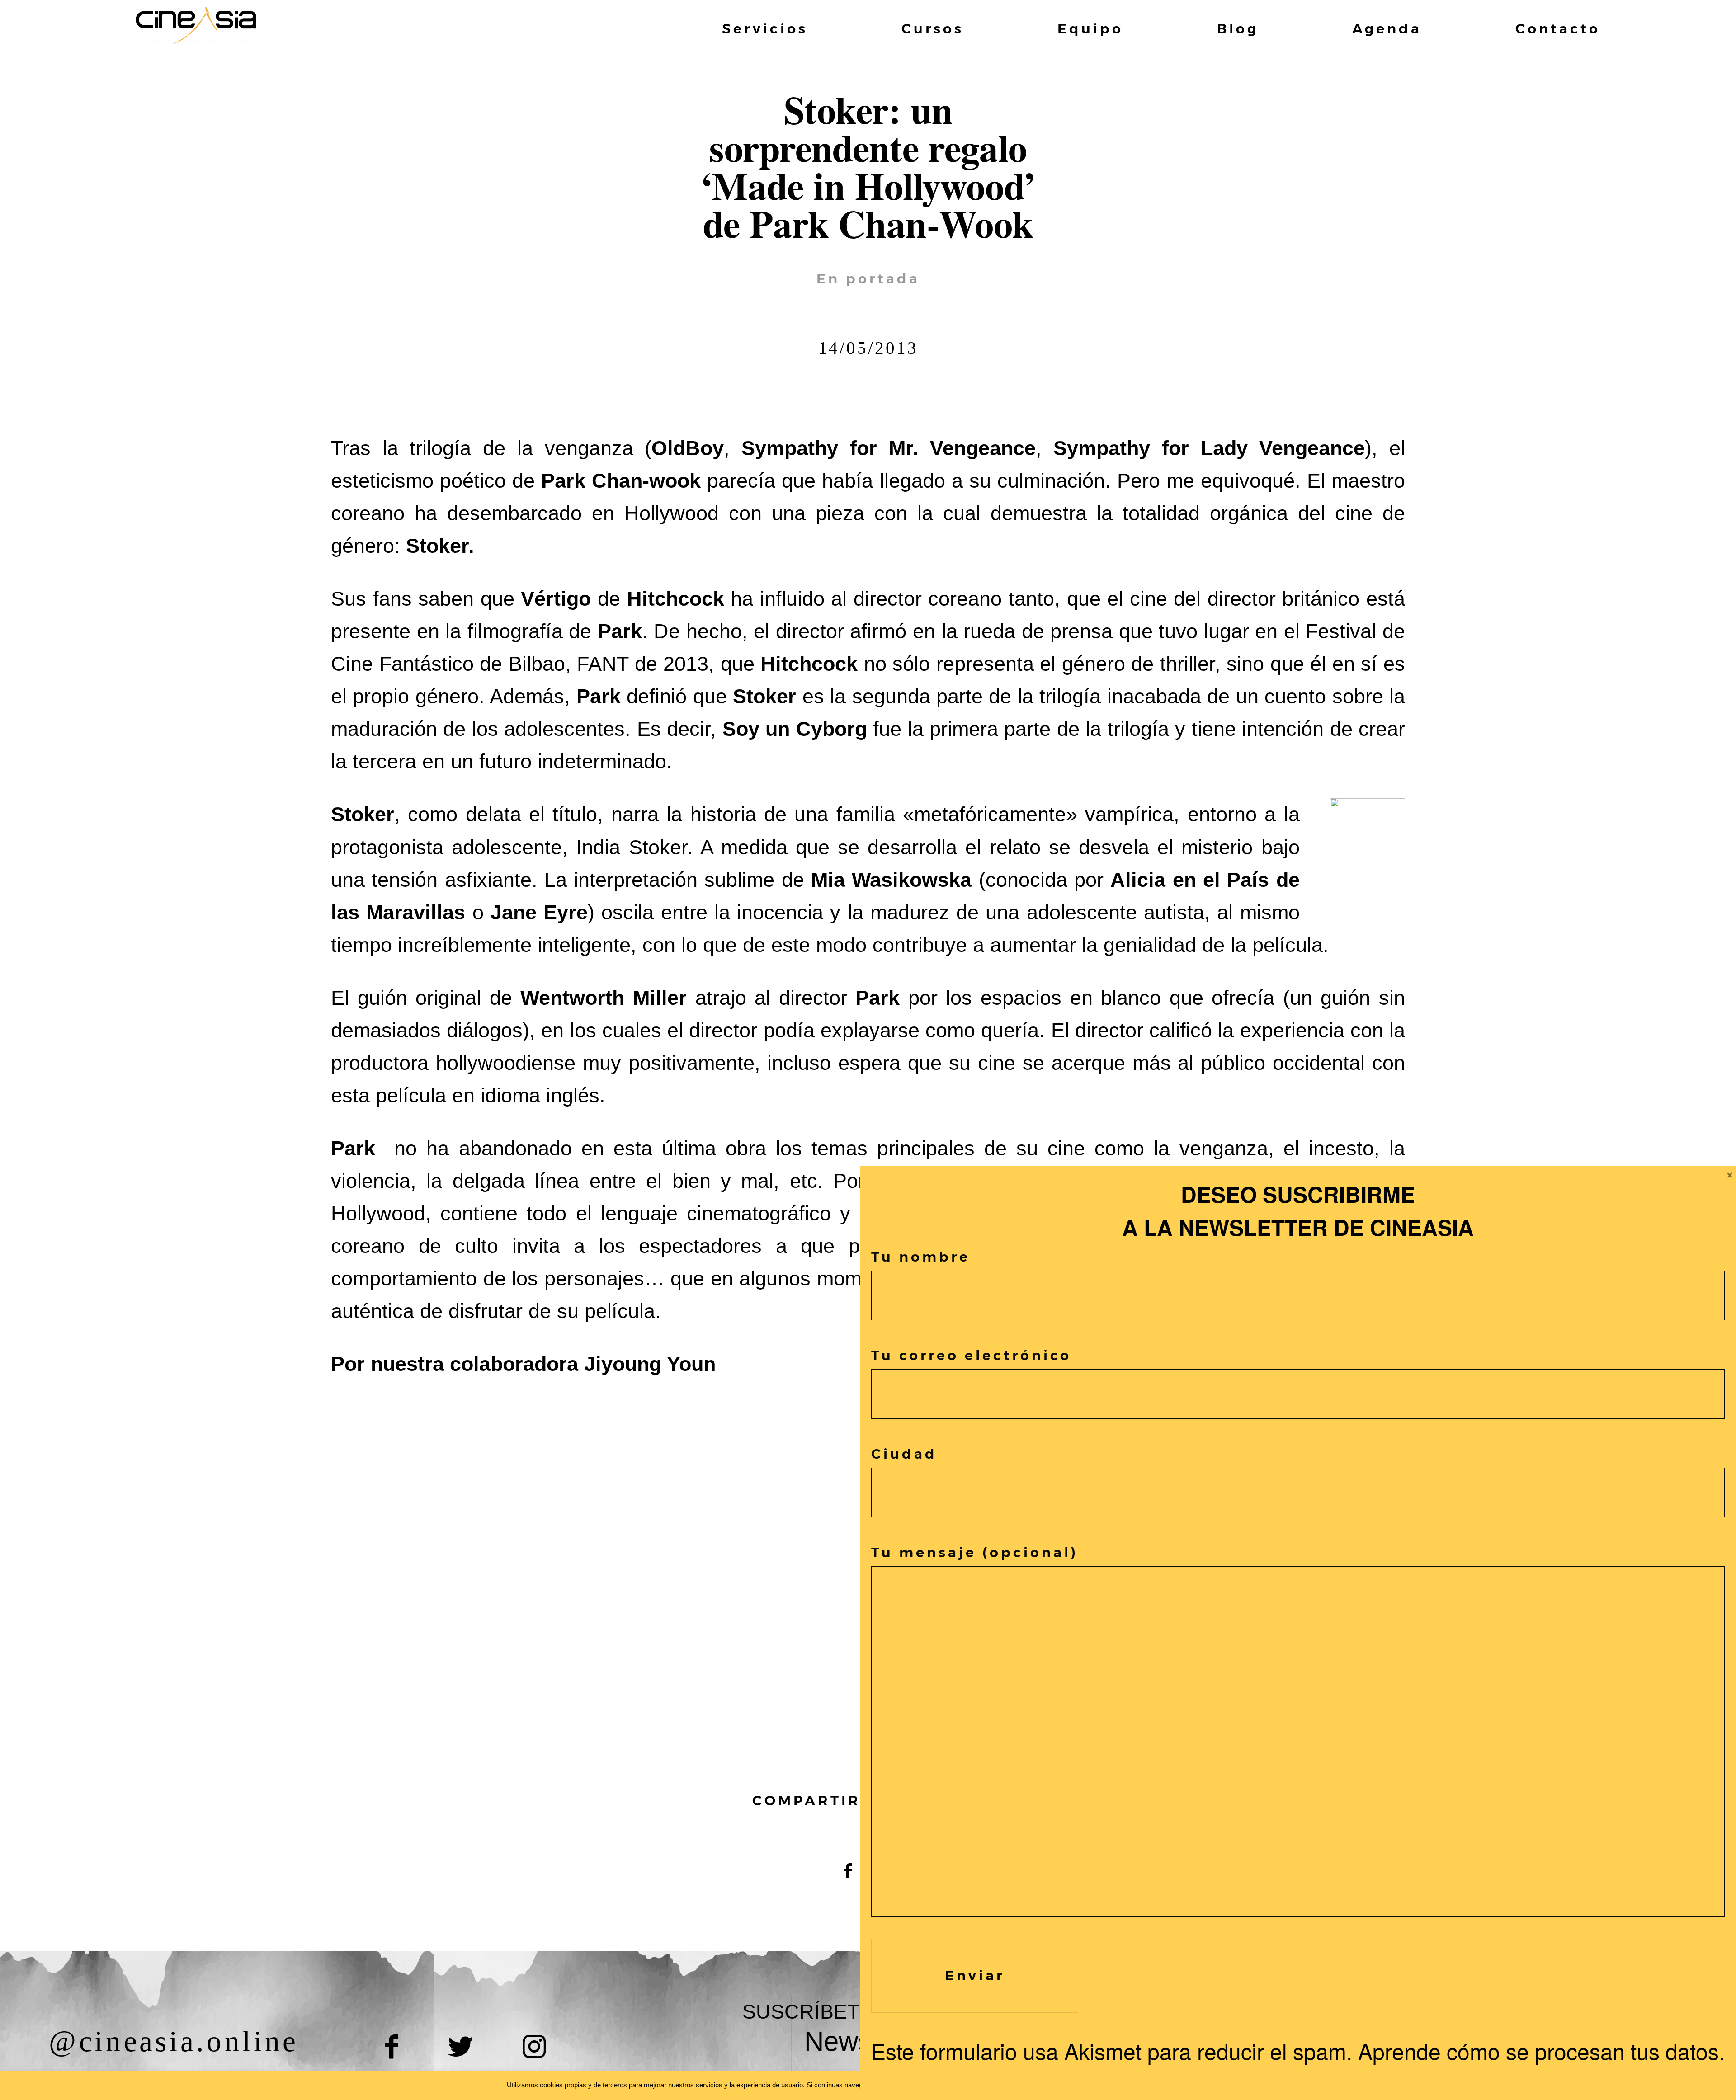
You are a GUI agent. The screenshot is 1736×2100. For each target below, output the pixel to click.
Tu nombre (921, 1257)
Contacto (1558, 29)
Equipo (1090, 29)
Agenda (1387, 29)
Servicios (765, 29)
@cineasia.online (174, 2041)
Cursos (933, 29)
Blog (1238, 29)
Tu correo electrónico (971, 1355)
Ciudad (904, 1454)
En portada (868, 279)
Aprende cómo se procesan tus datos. (1541, 2051)
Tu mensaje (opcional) (975, 1552)
